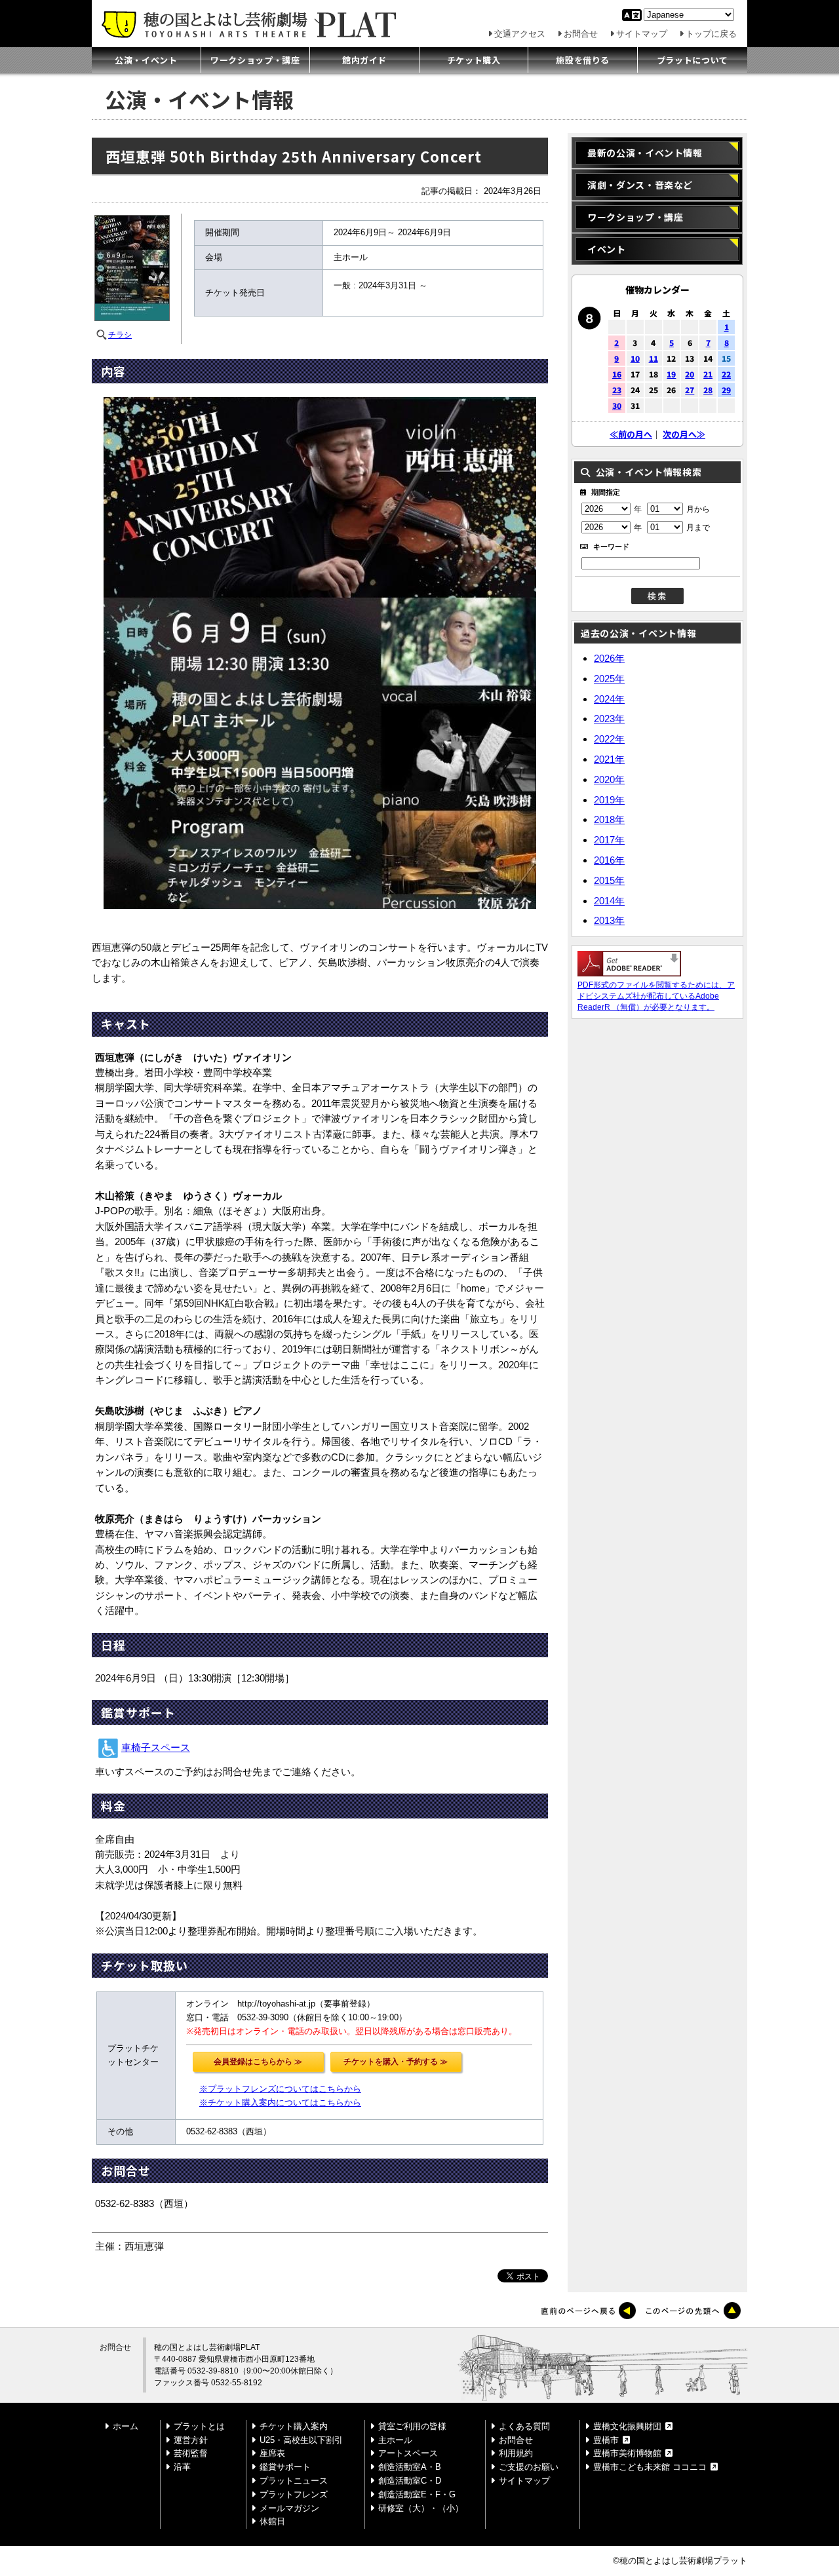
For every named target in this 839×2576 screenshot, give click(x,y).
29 (726, 390)
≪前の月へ (631, 434)
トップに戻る (711, 34)
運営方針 (191, 2440)
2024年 (609, 699)
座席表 (272, 2453)
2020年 (609, 779)
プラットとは (199, 2426)
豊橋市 (606, 2440)
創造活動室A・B (410, 2467)
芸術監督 (191, 2453)
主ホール (395, 2440)
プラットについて (693, 60)
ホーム (126, 2426)
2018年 (609, 819)
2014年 (609, 901)
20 (690, 374)
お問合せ (581, 34)
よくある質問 (524, 2426)
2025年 (609, 679)
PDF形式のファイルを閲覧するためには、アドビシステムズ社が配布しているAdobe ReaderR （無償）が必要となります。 (656, 996)
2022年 (609, 739)
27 (690, 390)
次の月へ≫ (684, 434)
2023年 (609, 719)
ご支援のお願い (529, 2467)
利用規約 (516, 2453)
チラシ (120, 335)
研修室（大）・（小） (421, 2508)
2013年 (609, 920)
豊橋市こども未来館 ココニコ (650, 2467)
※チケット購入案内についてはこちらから (280, 2103)
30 (617, 405)
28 (708, 390)
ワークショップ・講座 (255, 60)
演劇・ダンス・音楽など (640, 185)
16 (617, 374)
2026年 (609, 658)
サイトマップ (642, 34)
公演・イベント (146, 60)
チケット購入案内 (294, 2426)
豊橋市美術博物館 (627, 2453)
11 (654, 358)
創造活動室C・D (410, 2481)
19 (671, 374)
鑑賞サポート (285, 2467)
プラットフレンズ (294, 2494)
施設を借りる (583, 60)
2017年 (609, 840)
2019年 (609, 800)
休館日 (272, 2521)
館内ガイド (364, 60)
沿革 (182, 2467)
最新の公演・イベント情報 (645, 153)
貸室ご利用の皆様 (412, 2426)
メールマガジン (289, 2508)
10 (635, 358)
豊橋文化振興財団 (627, 2426)
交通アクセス (520, 34)
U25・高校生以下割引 (301, 2440)
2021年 (609, 759)
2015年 (609, 880)
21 (708, 374)
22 (726, 374)
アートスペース (408, 2453)
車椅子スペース (156, 1748)
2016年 (609, 860)
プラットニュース (294, 2481)
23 (617, 390)
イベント (607, 249)
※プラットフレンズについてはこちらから (280, 2089)
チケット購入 (474, 60)
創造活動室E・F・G (417, 2494)
